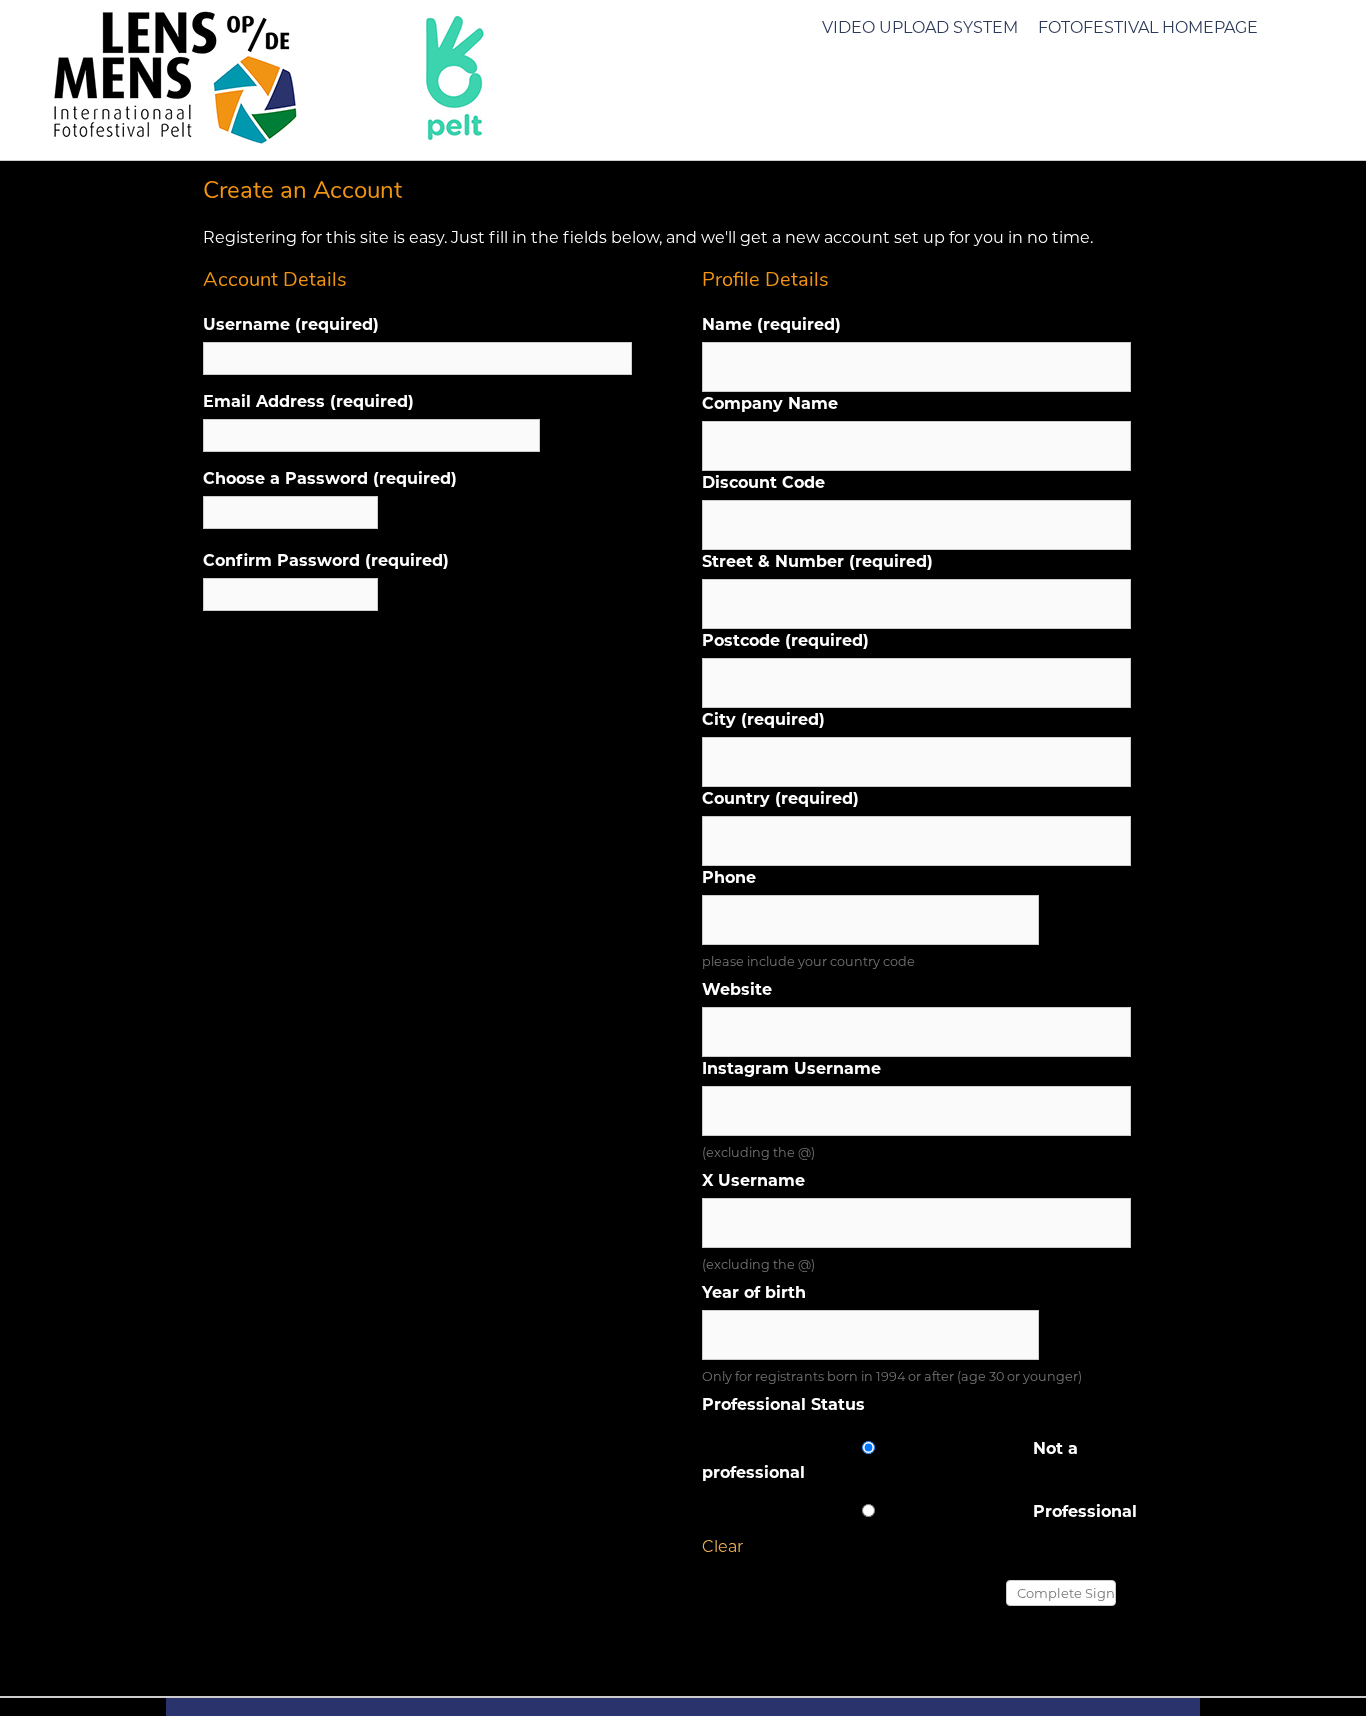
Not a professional (890, 1460)
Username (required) (291, 324)
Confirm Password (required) (326, 560)
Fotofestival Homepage (1148, 27)
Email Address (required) (308, 401)
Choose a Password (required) (330, 478)
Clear (722, 1546)
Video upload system (920, 27)
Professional (1085, 1511)
